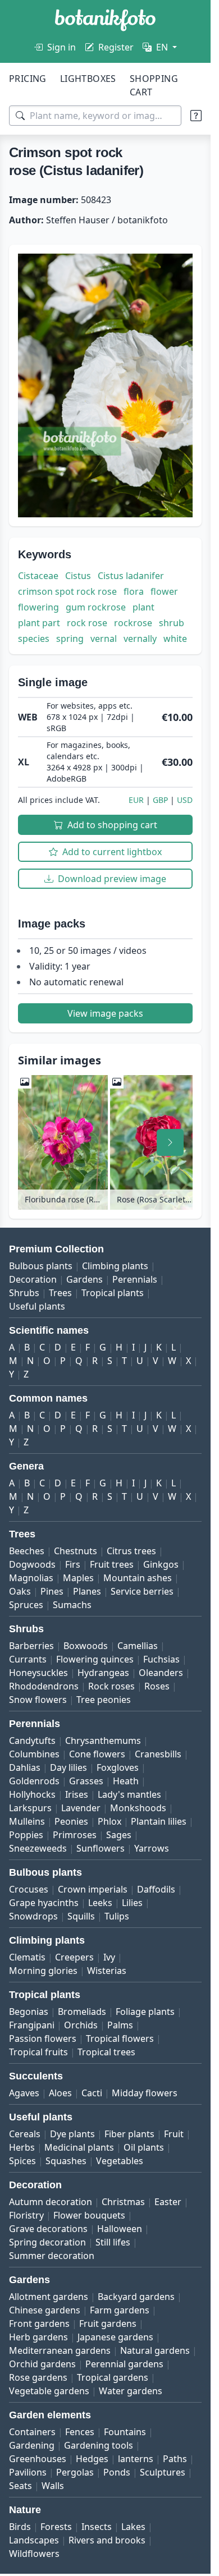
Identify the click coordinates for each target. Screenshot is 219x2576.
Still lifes (113, 2242)
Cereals (25, 2134)
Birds (20, 2527)
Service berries (142, 1591)
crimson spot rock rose (67, 591)
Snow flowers (38, 1700)
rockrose (133, 623)
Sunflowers (101, 1848)
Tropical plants (113, 1293)
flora (134, 591)
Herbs (22, 2147)
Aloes (60, 2093)
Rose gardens (38, 2377)
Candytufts (32, 1741)
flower (164, 591)
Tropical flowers (120, 2038)
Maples (78, 1578)
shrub (172, 623)
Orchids (81, 2025)
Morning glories (43, 1971)
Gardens (85, 1279)
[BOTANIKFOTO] (105, 20)
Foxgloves (118, 1767)
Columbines (34, 1754)
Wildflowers (34, 2554)
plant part (39, 623)
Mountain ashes (138, 1578)
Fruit (174, 2134)
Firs (73, 1564)
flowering (38, 607)
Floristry (26, 2215)
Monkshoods (138, 1808)
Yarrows (152, 1848)
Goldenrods (34, 1781)
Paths (175, 2459)
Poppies (26, 1835)
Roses (157, 1686)
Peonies (71, 1821)
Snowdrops (33, 1916)
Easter (168, 2202)
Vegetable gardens (49, 2391)
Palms (120, 2025)
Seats (20, 2486)
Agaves (24, 2093)
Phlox (109, 1821)
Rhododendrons (44, 1686)
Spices (22, 2161)
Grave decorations (48, 2229)
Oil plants (144, 2147)
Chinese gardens (45, 2310)
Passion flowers (43, 2038)
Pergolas (75, 2472)
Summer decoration (52, 2256)
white (175, 639)
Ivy (109, 1957)
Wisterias (107, 1971)
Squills (81, 1916)
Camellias (138, 1646)
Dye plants (72, 2134)
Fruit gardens (108, 2324)
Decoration (33, 1279)
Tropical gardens (113, 2377)
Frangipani (32, 2025)
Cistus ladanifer (131, 576)
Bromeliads (82, 2012)
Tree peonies (104, 1700)
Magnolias (31, 1578)
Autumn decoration (51, 2202)
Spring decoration (47, 2242)
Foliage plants (145, 2012)
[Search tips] (196, 116)
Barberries (31, 1646)
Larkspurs (30, 1808)
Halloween (120, 2229)
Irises (77, 1794)
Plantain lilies (159, 1821)
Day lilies (69, 1767)
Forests (56, 2527)
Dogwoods (32, 1564)
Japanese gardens (115, 2337)
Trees (60, 1293)
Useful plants (37, 1306)
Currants (28, 1659)
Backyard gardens (136, 2297)
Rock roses (111, 1686)
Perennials (135, 1279)
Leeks (100, 1903)
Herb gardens (38, 2337)
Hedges (92, 2459)
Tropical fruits (38, 2052)
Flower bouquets (89, 2215)
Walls (53, 2486)
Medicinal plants (79, 2147)
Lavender (81, 1808)
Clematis (27, 1957)
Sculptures (163, 2472)
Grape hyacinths (44, 1903)
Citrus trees (131, 1551)
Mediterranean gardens (60, 2350)
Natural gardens (155, 2350)
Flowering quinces (95, 1659)
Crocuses (29, 1889)
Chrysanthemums (103, 1741)
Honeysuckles (38, 1673)
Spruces (26, 1605)
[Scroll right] (170, 1142)
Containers (32, 2432)
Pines (52, 1591)
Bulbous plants (41, 1266)
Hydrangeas (103, 1673)
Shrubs (24, 1293)
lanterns (136, 2459)
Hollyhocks (32, 1794)
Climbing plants (115, 1266)
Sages (119, 1835)
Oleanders (161, 1673)
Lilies (132, 1903)
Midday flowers (145, 2093)
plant (143, 607)
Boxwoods (86, 1646)
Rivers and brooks (107, 2540)
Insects (97, 2527)
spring (70, 639)
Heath (126, 1781)
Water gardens (131, 2391)
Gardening (32, 2445)
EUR (136, 800)
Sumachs (72, 1605)
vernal (104, 639)
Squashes (66, 2161)
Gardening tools (99, 2445)
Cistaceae (38, 576)
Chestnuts (76, 1551)
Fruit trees (112, 1564)
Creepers (74, 1957)
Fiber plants (129, 2134)
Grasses (86, 1781)
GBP (160, 800)
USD (185, 800)
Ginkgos (161, 1564)
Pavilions (28, 2472)
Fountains (125, 2432)
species (34, 639)
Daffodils (156, 1889)
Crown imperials (93, 1889)
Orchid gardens (42, 2364)
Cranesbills (158, 1754)
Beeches (27, 1551)
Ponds (117, 2472)
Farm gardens (120, 2310)
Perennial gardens (124, 2364)
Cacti (92, 2093)
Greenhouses (38, 2459)
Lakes (133, 2527)
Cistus (78, 576)
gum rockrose (96, 607)
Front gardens (39, 2324)
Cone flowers (97, 1754)
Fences (80, 2432)
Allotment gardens (49, 2297)
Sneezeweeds (38, 1848)
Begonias (29, 2012)
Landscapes (34, 2540)
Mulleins (27, 1821)
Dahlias (25, 1767)
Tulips (117, 1916)
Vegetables (120, 2161)
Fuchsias (161, 1659)
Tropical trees (106, 2052)
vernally (140, 639)
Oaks (20, 1591)
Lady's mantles (129, 1794)
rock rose (87, 623)
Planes (87, 1591)
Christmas (123, 2202)
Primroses (75, 1835)
